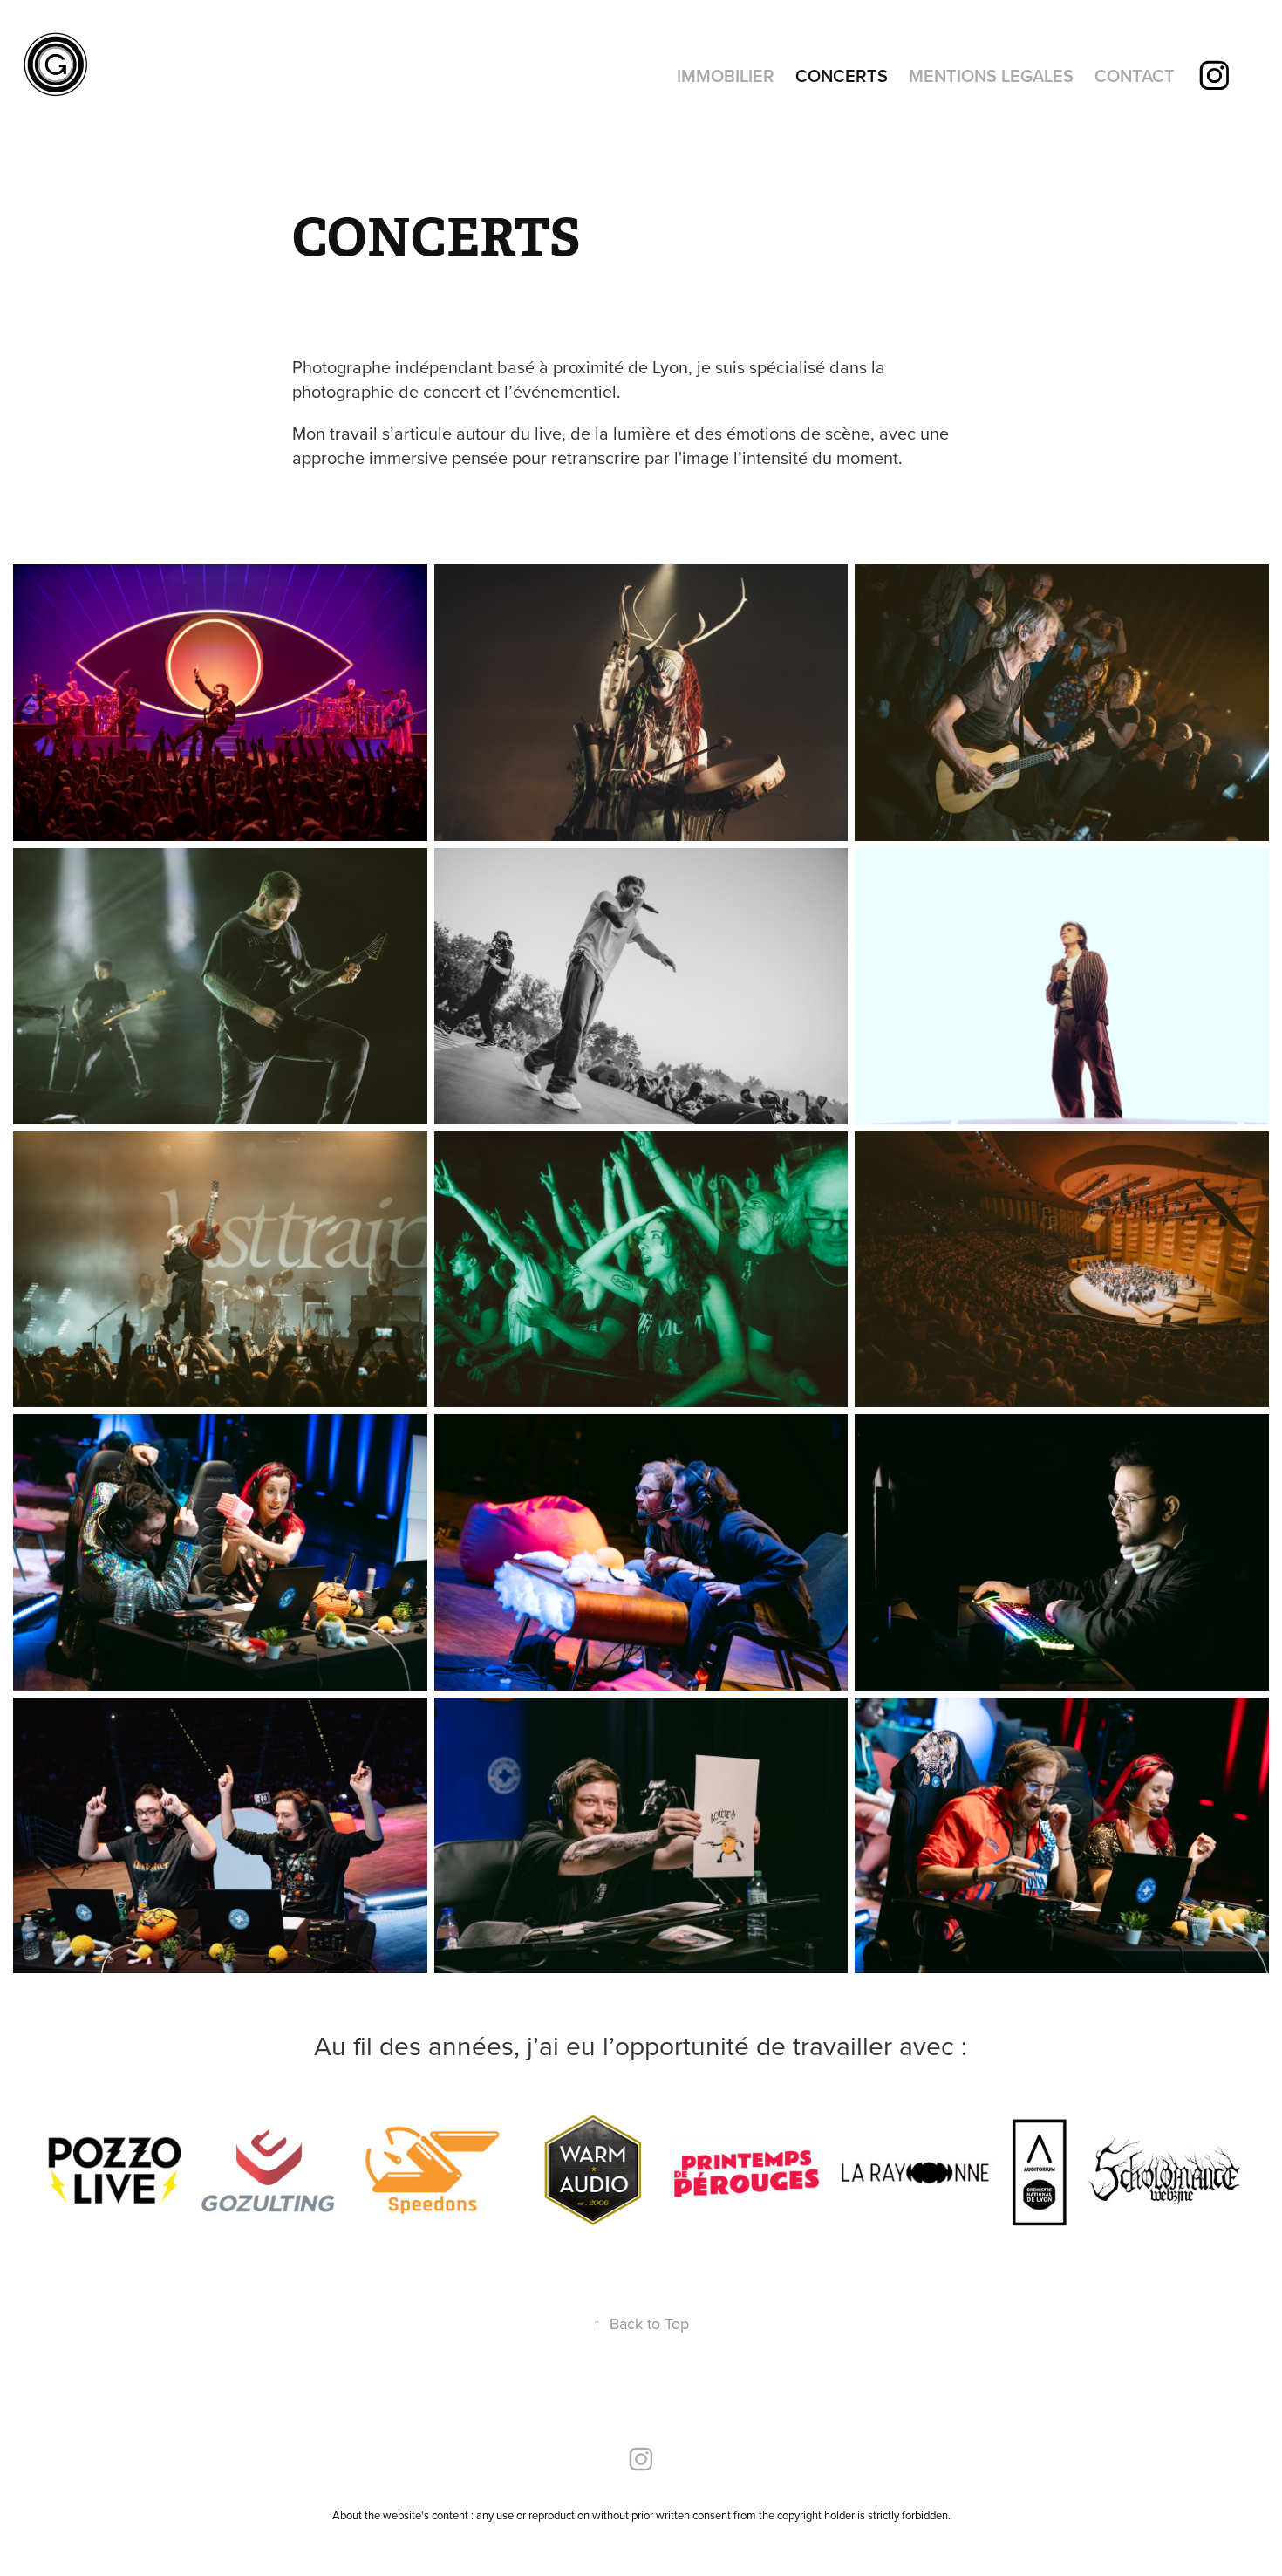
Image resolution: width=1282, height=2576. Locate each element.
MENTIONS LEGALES (991, 75)
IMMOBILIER (726, 75)
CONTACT (1135, 75)
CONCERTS (842, 75)
